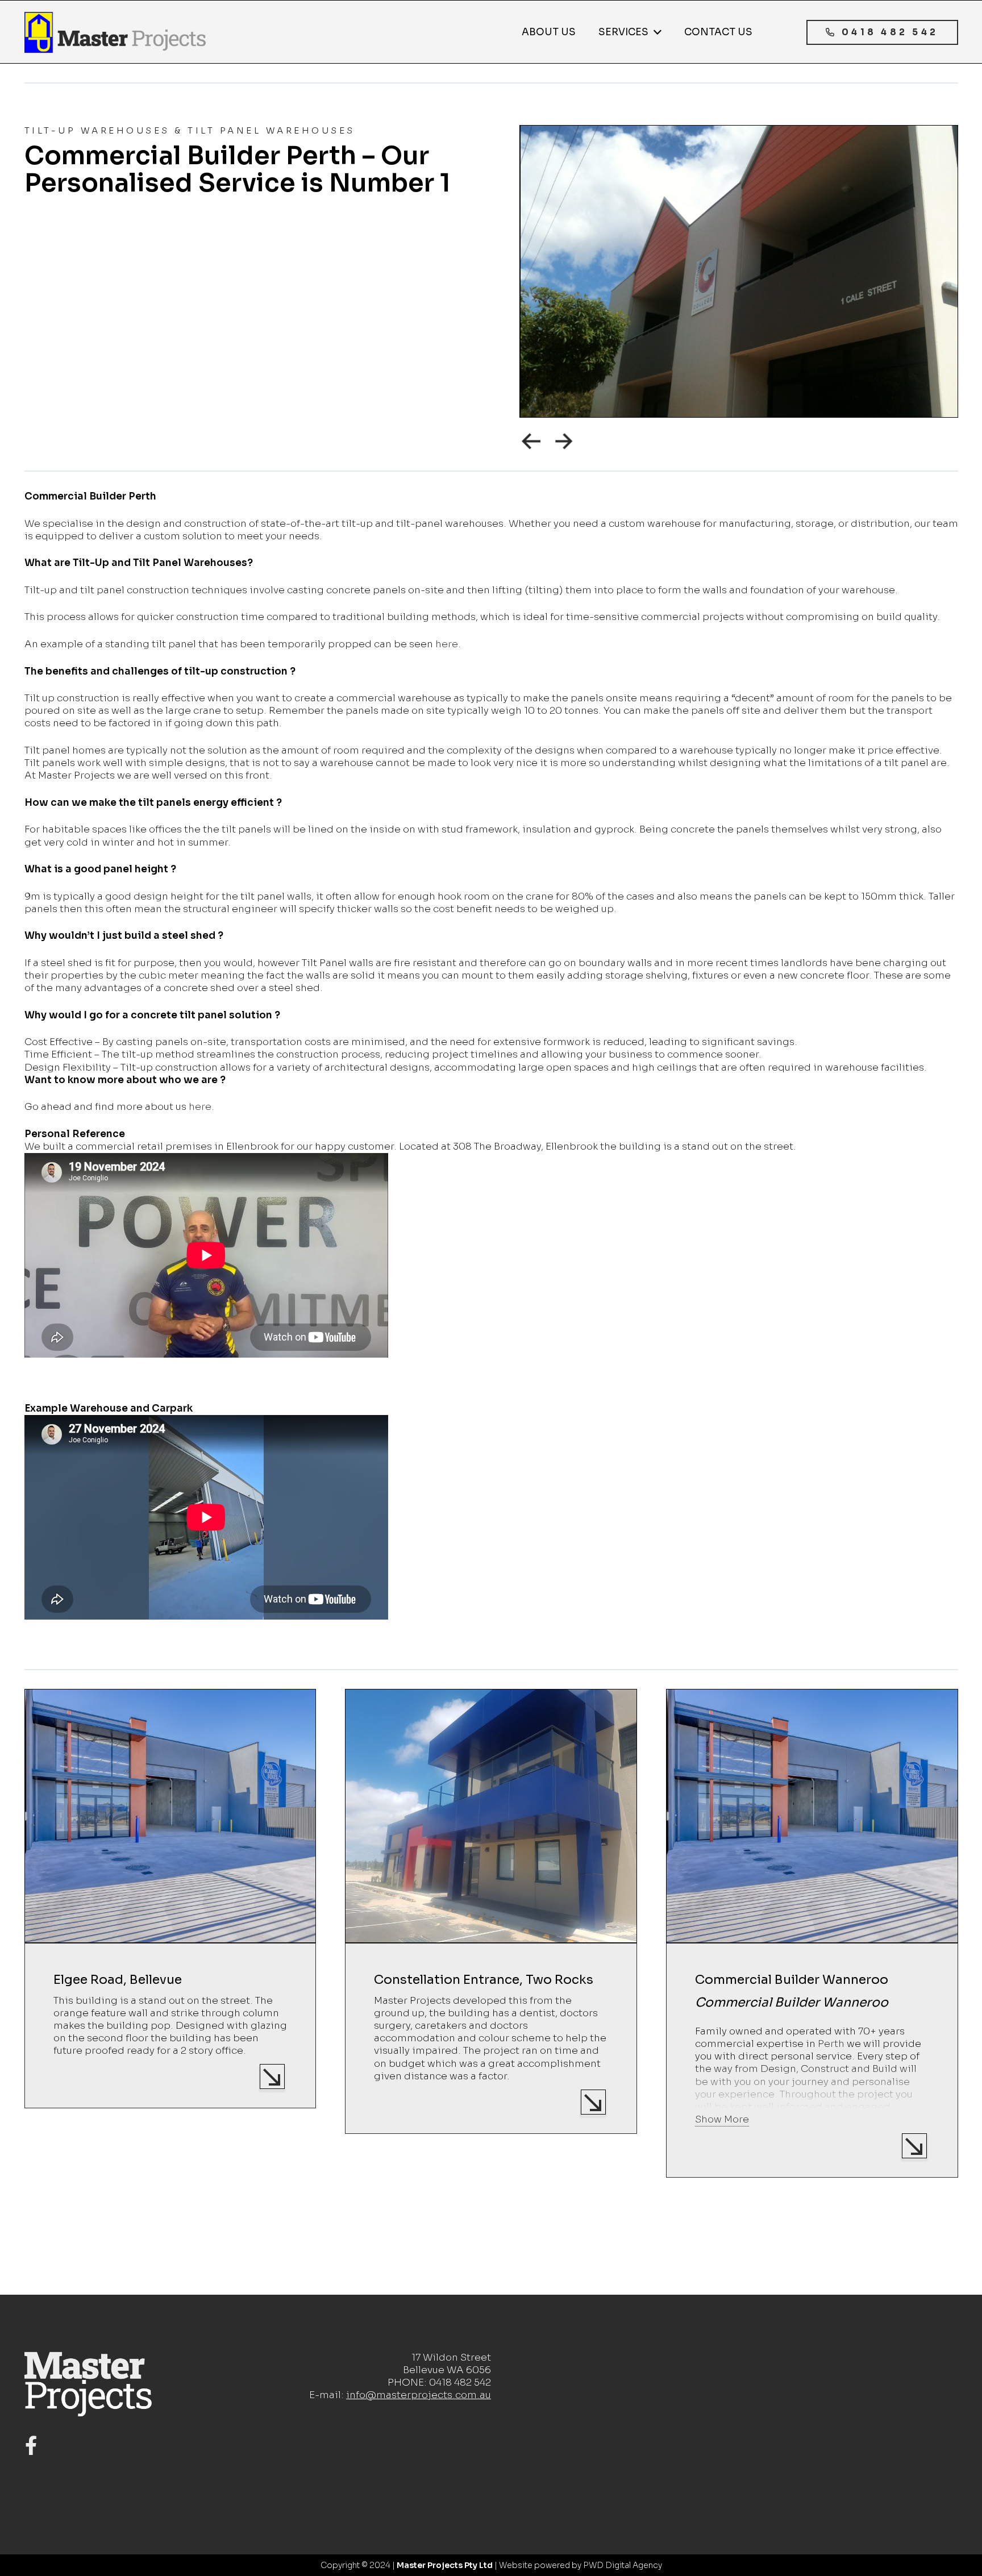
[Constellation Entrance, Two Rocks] (170, 1911)
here (447, 644)
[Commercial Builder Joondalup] (812, 1914)
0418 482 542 (460, 2383)
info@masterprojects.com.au (419, 2395)
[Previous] (531, 440)
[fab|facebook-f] (31, 2446)
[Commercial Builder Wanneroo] (491, 1933)
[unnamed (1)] (115, 32)
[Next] (565, 440)
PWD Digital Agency (623, 2565)
